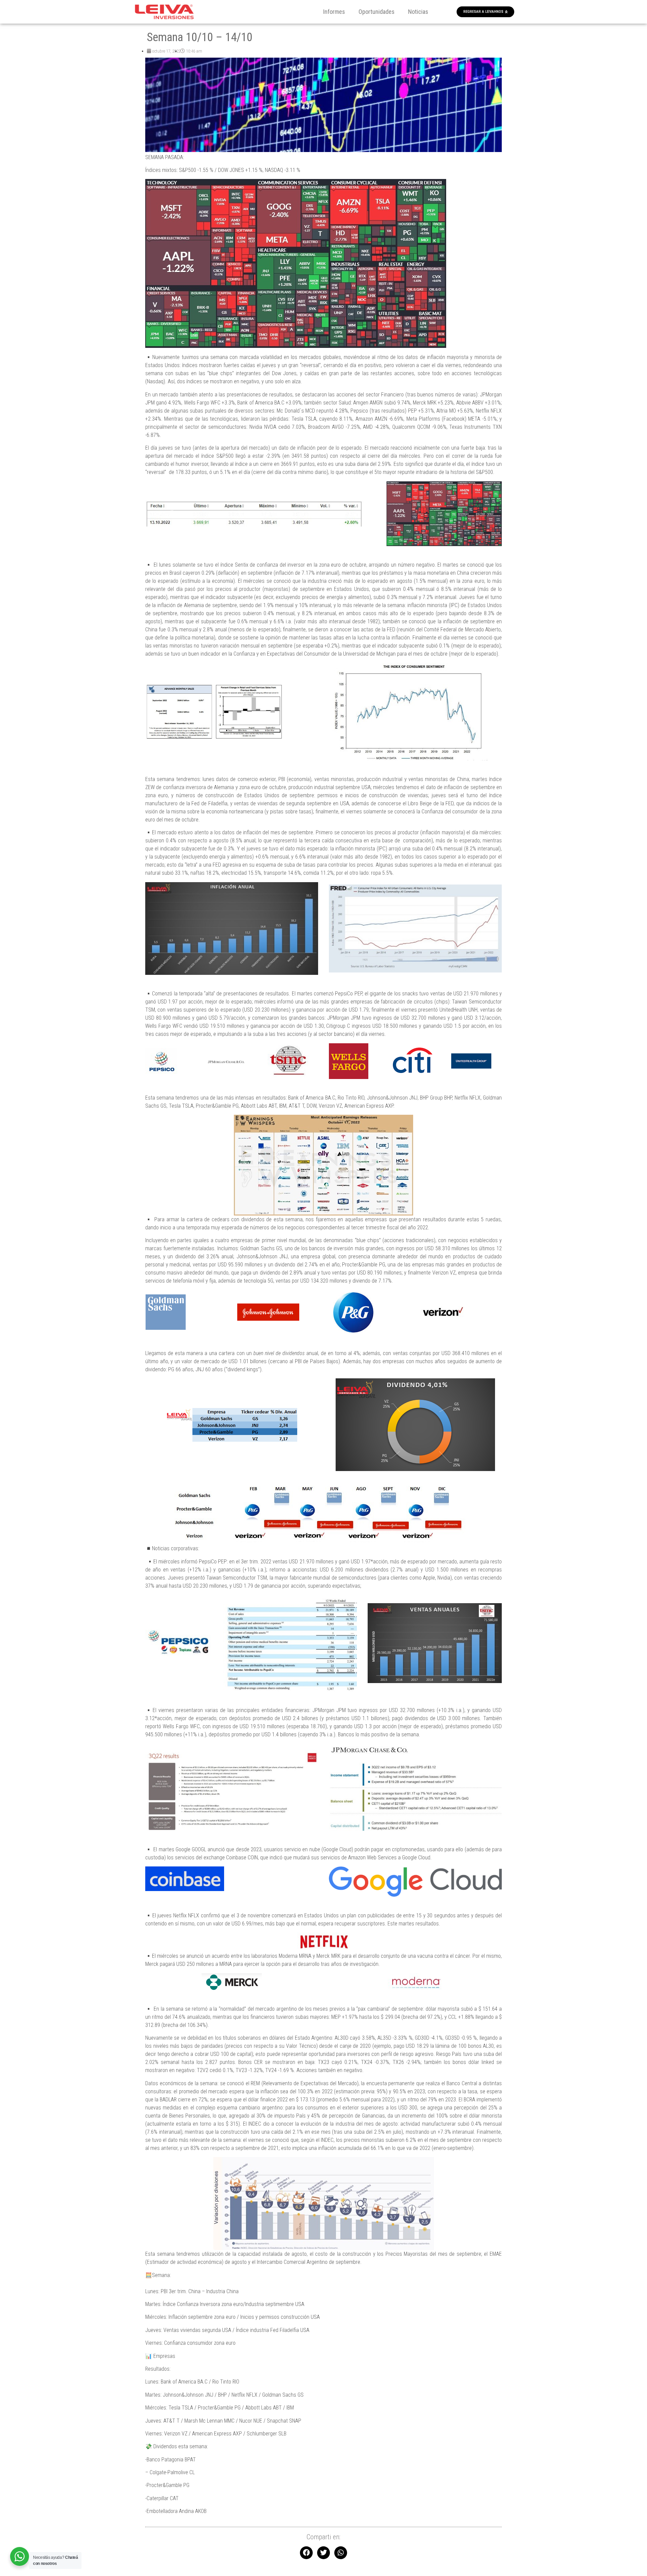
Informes (334, 12)
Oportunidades (377, 12)
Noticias (418, 12)
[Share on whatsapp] (341, 2553)
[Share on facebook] (306, 2553)
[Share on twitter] (323, 2553)
